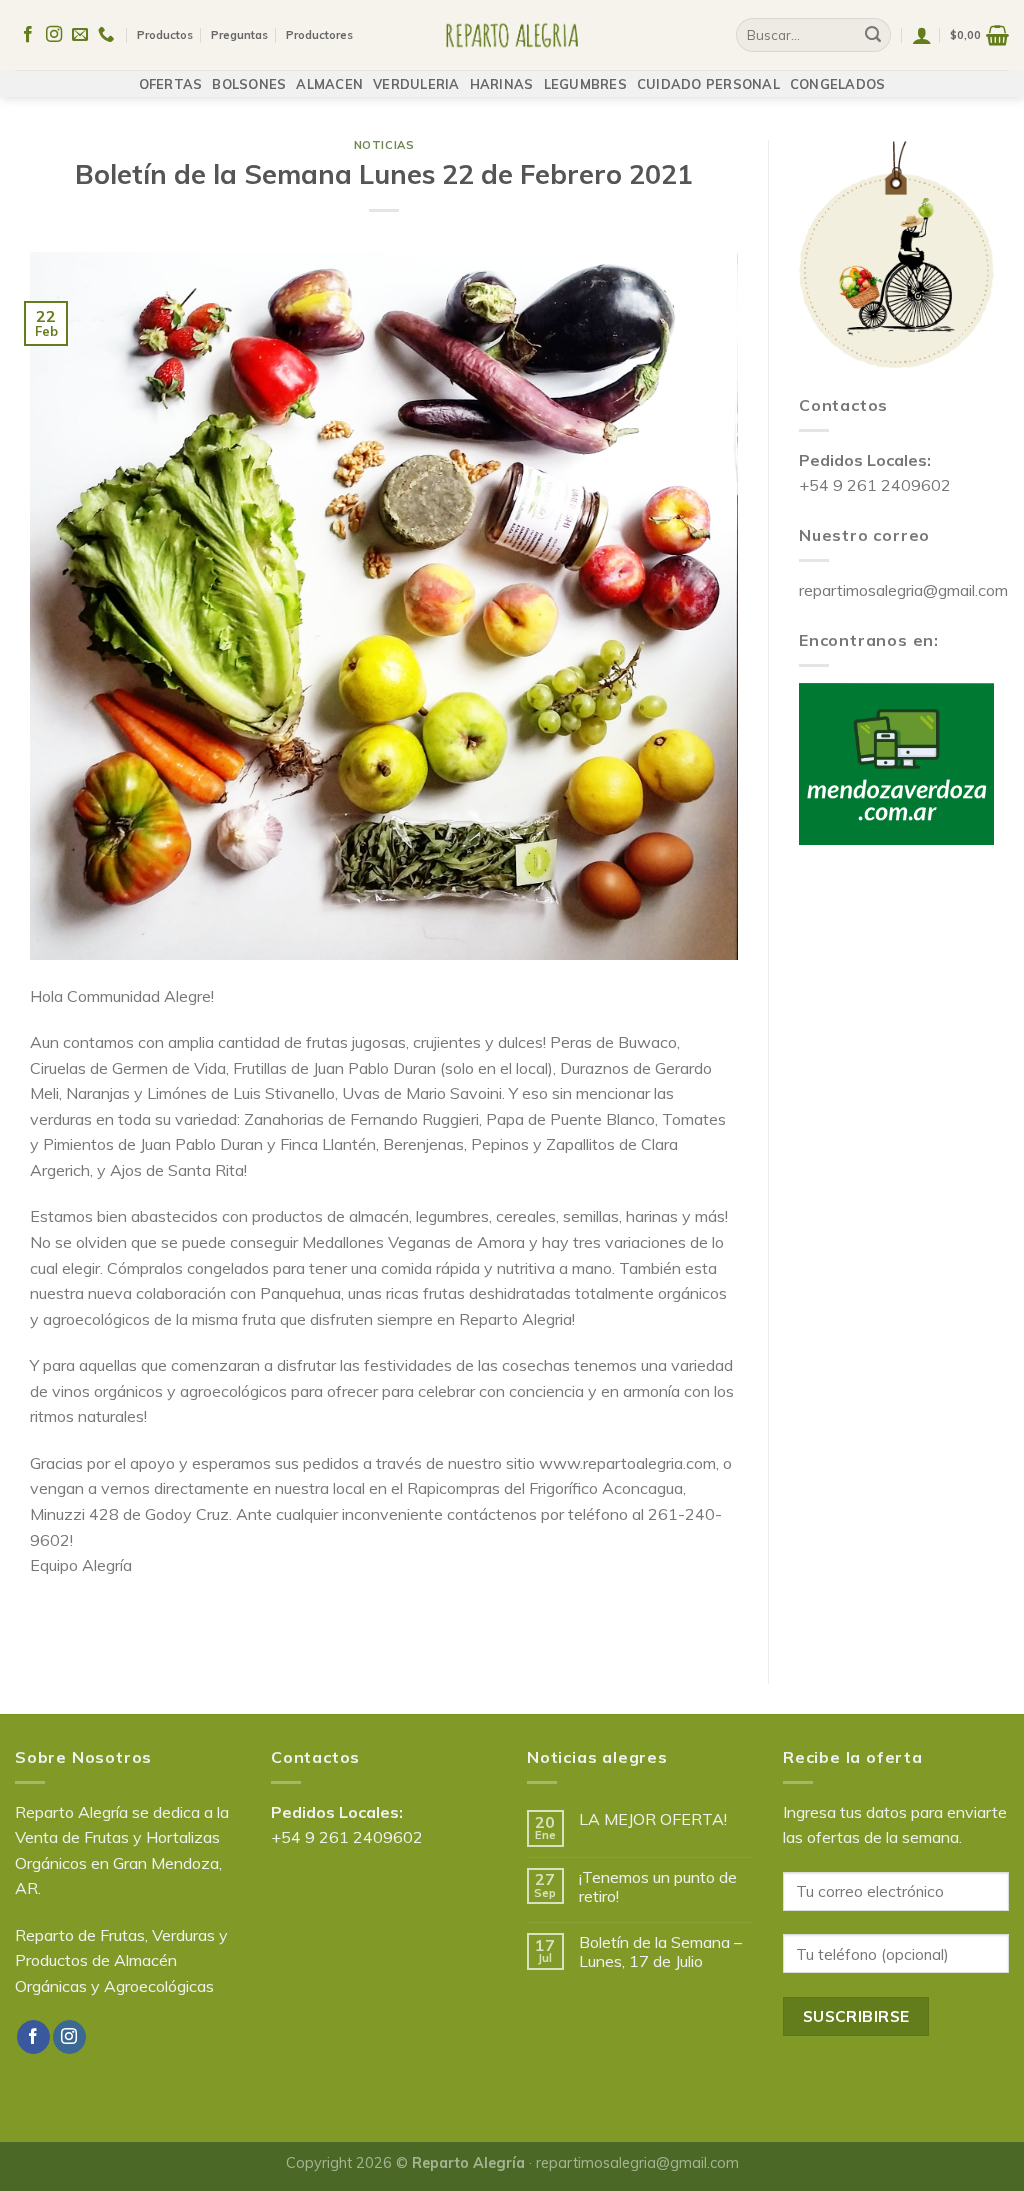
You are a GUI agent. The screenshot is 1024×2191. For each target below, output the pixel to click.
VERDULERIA (416, 84)
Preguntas (239, 35)
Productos (165, 35)
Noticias (384, 145)
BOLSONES (249, 84)
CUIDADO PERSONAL (708, 84)
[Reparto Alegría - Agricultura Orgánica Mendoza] (512, 35)
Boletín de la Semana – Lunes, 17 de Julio (660, 1952)
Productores (319, 35)
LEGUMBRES (585, 84)
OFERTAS (171, 84)
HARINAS (502, 84)
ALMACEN (329, 84)
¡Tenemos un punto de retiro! (658, 1887)
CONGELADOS (838, 84)
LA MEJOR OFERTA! (653, 1819)
